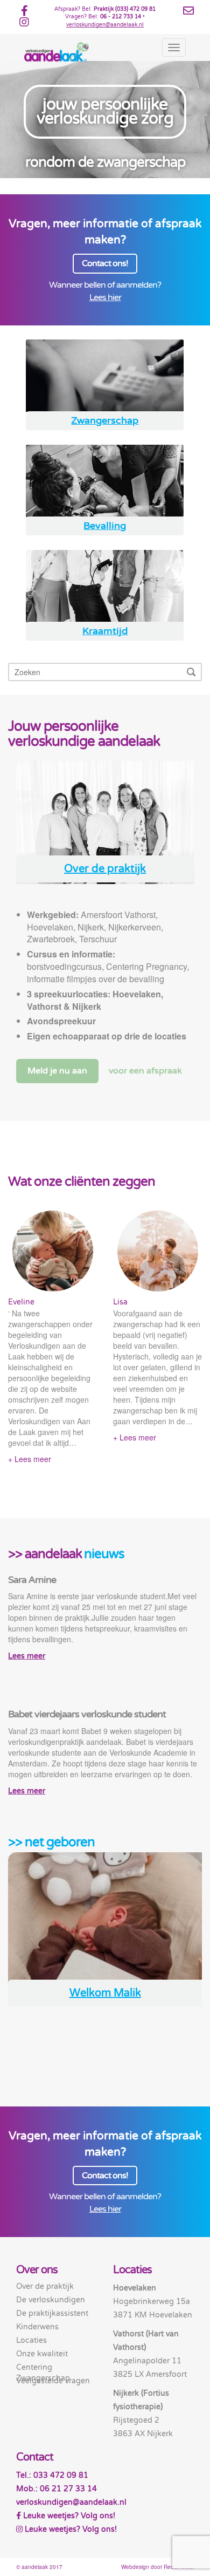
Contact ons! (105, 263)
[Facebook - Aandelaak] (24, 13)
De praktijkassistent (52, 2313)
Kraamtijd (105, 631)
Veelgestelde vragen (53, 2381)
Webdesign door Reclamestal (157, 2567)
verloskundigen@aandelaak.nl (105, 25)
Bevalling (105, 526)
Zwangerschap (105, 421)
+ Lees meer (30, 1459)
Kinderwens (37, 2327)
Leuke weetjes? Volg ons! (68, 2516)
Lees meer (27, 1656)
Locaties (31, 2340)
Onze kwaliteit (42, 2354)
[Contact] (188, 11)
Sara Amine (32, 1580)
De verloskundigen (51, 2300)
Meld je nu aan (57, 1071)
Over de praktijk (105, 869)
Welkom (105, 1993)
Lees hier (105, 297)
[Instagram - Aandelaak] (24, 24)
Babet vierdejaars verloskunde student (87, 1714)
